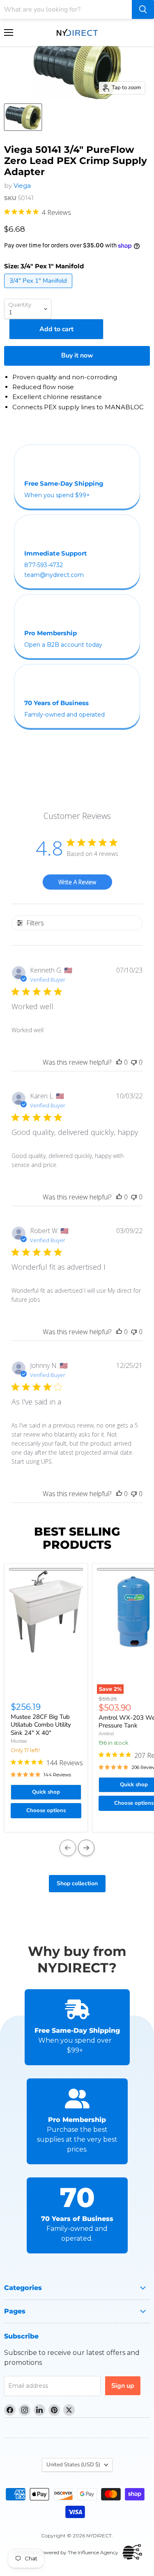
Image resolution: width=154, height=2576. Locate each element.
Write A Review (77, 882)
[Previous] (68, 1848)
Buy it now (77, 355)
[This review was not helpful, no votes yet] (134, 1062)
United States (73, 2465)
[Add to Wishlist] (46, 1569)
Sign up (123, 2386)
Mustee (19, 1741)
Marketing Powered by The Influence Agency (65, 2552)
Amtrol (106, 1734)
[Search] (143, 9)
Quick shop (46, 1792)
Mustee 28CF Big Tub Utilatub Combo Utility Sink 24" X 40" (41, 1725)
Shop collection (77, 1883)
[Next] (86, 1848)
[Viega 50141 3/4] (23, 117)
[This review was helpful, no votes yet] (119, 1062)
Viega (22, 186)
